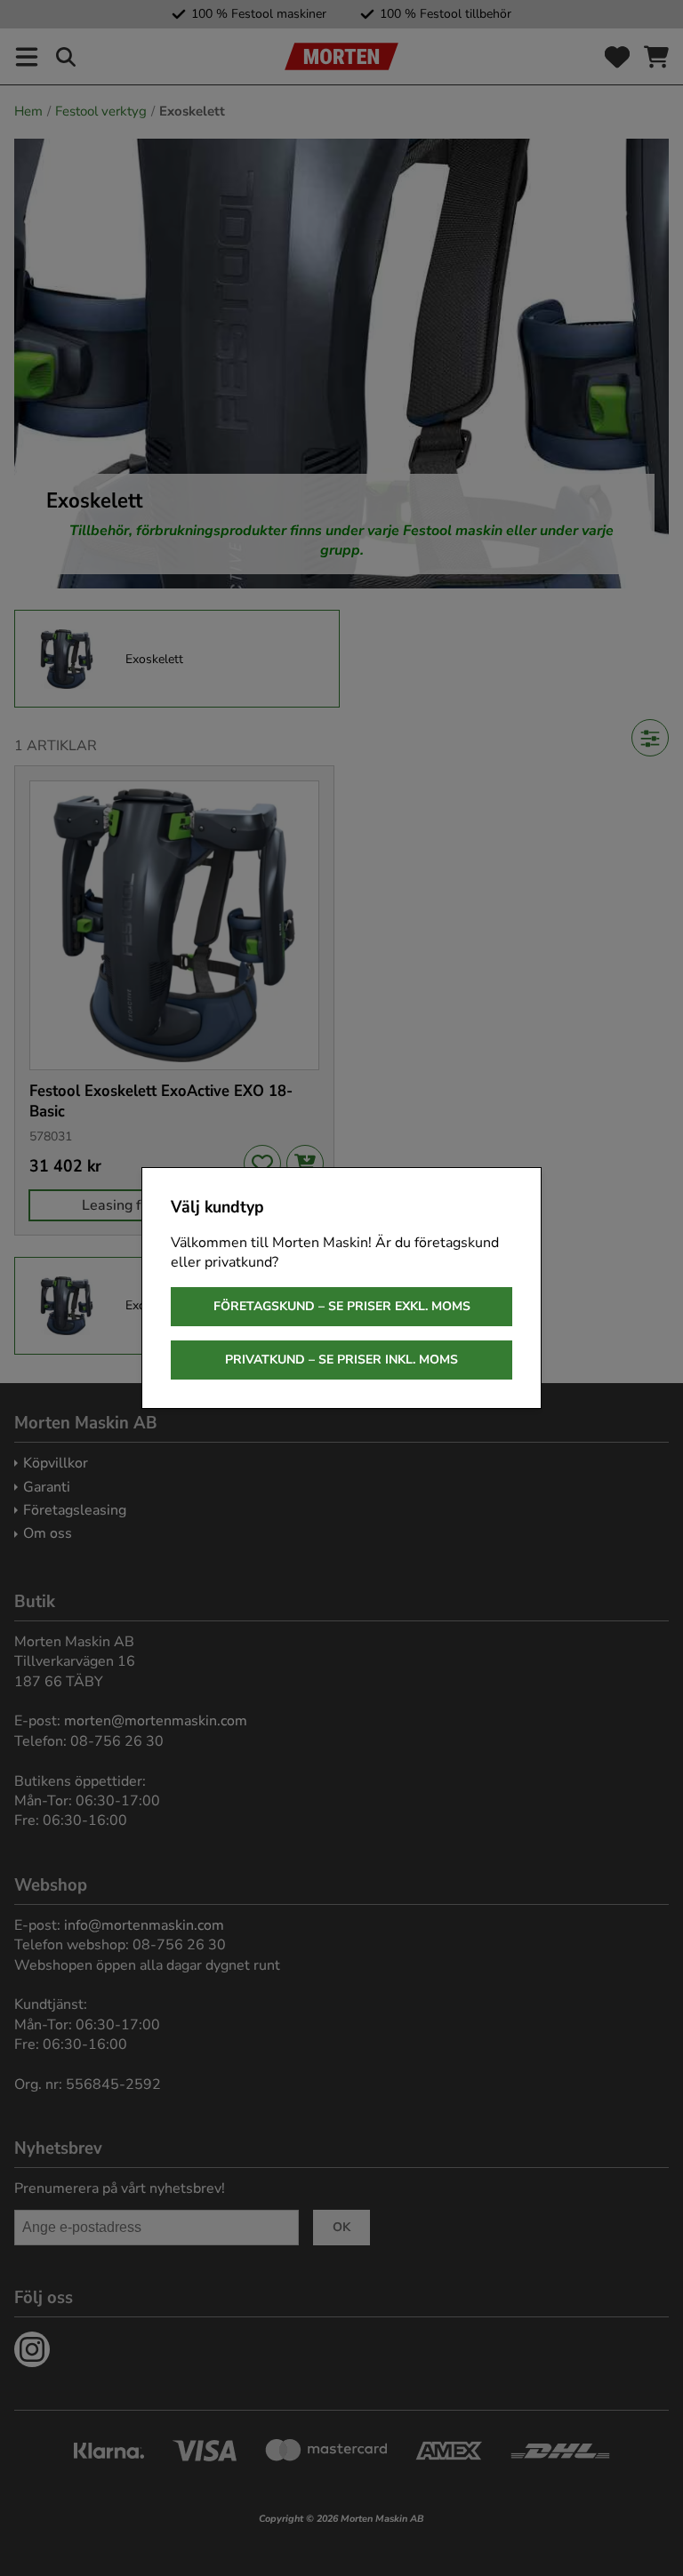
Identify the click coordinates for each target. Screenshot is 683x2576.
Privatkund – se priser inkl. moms (341, 1360)
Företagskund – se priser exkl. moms (342, 1306)
